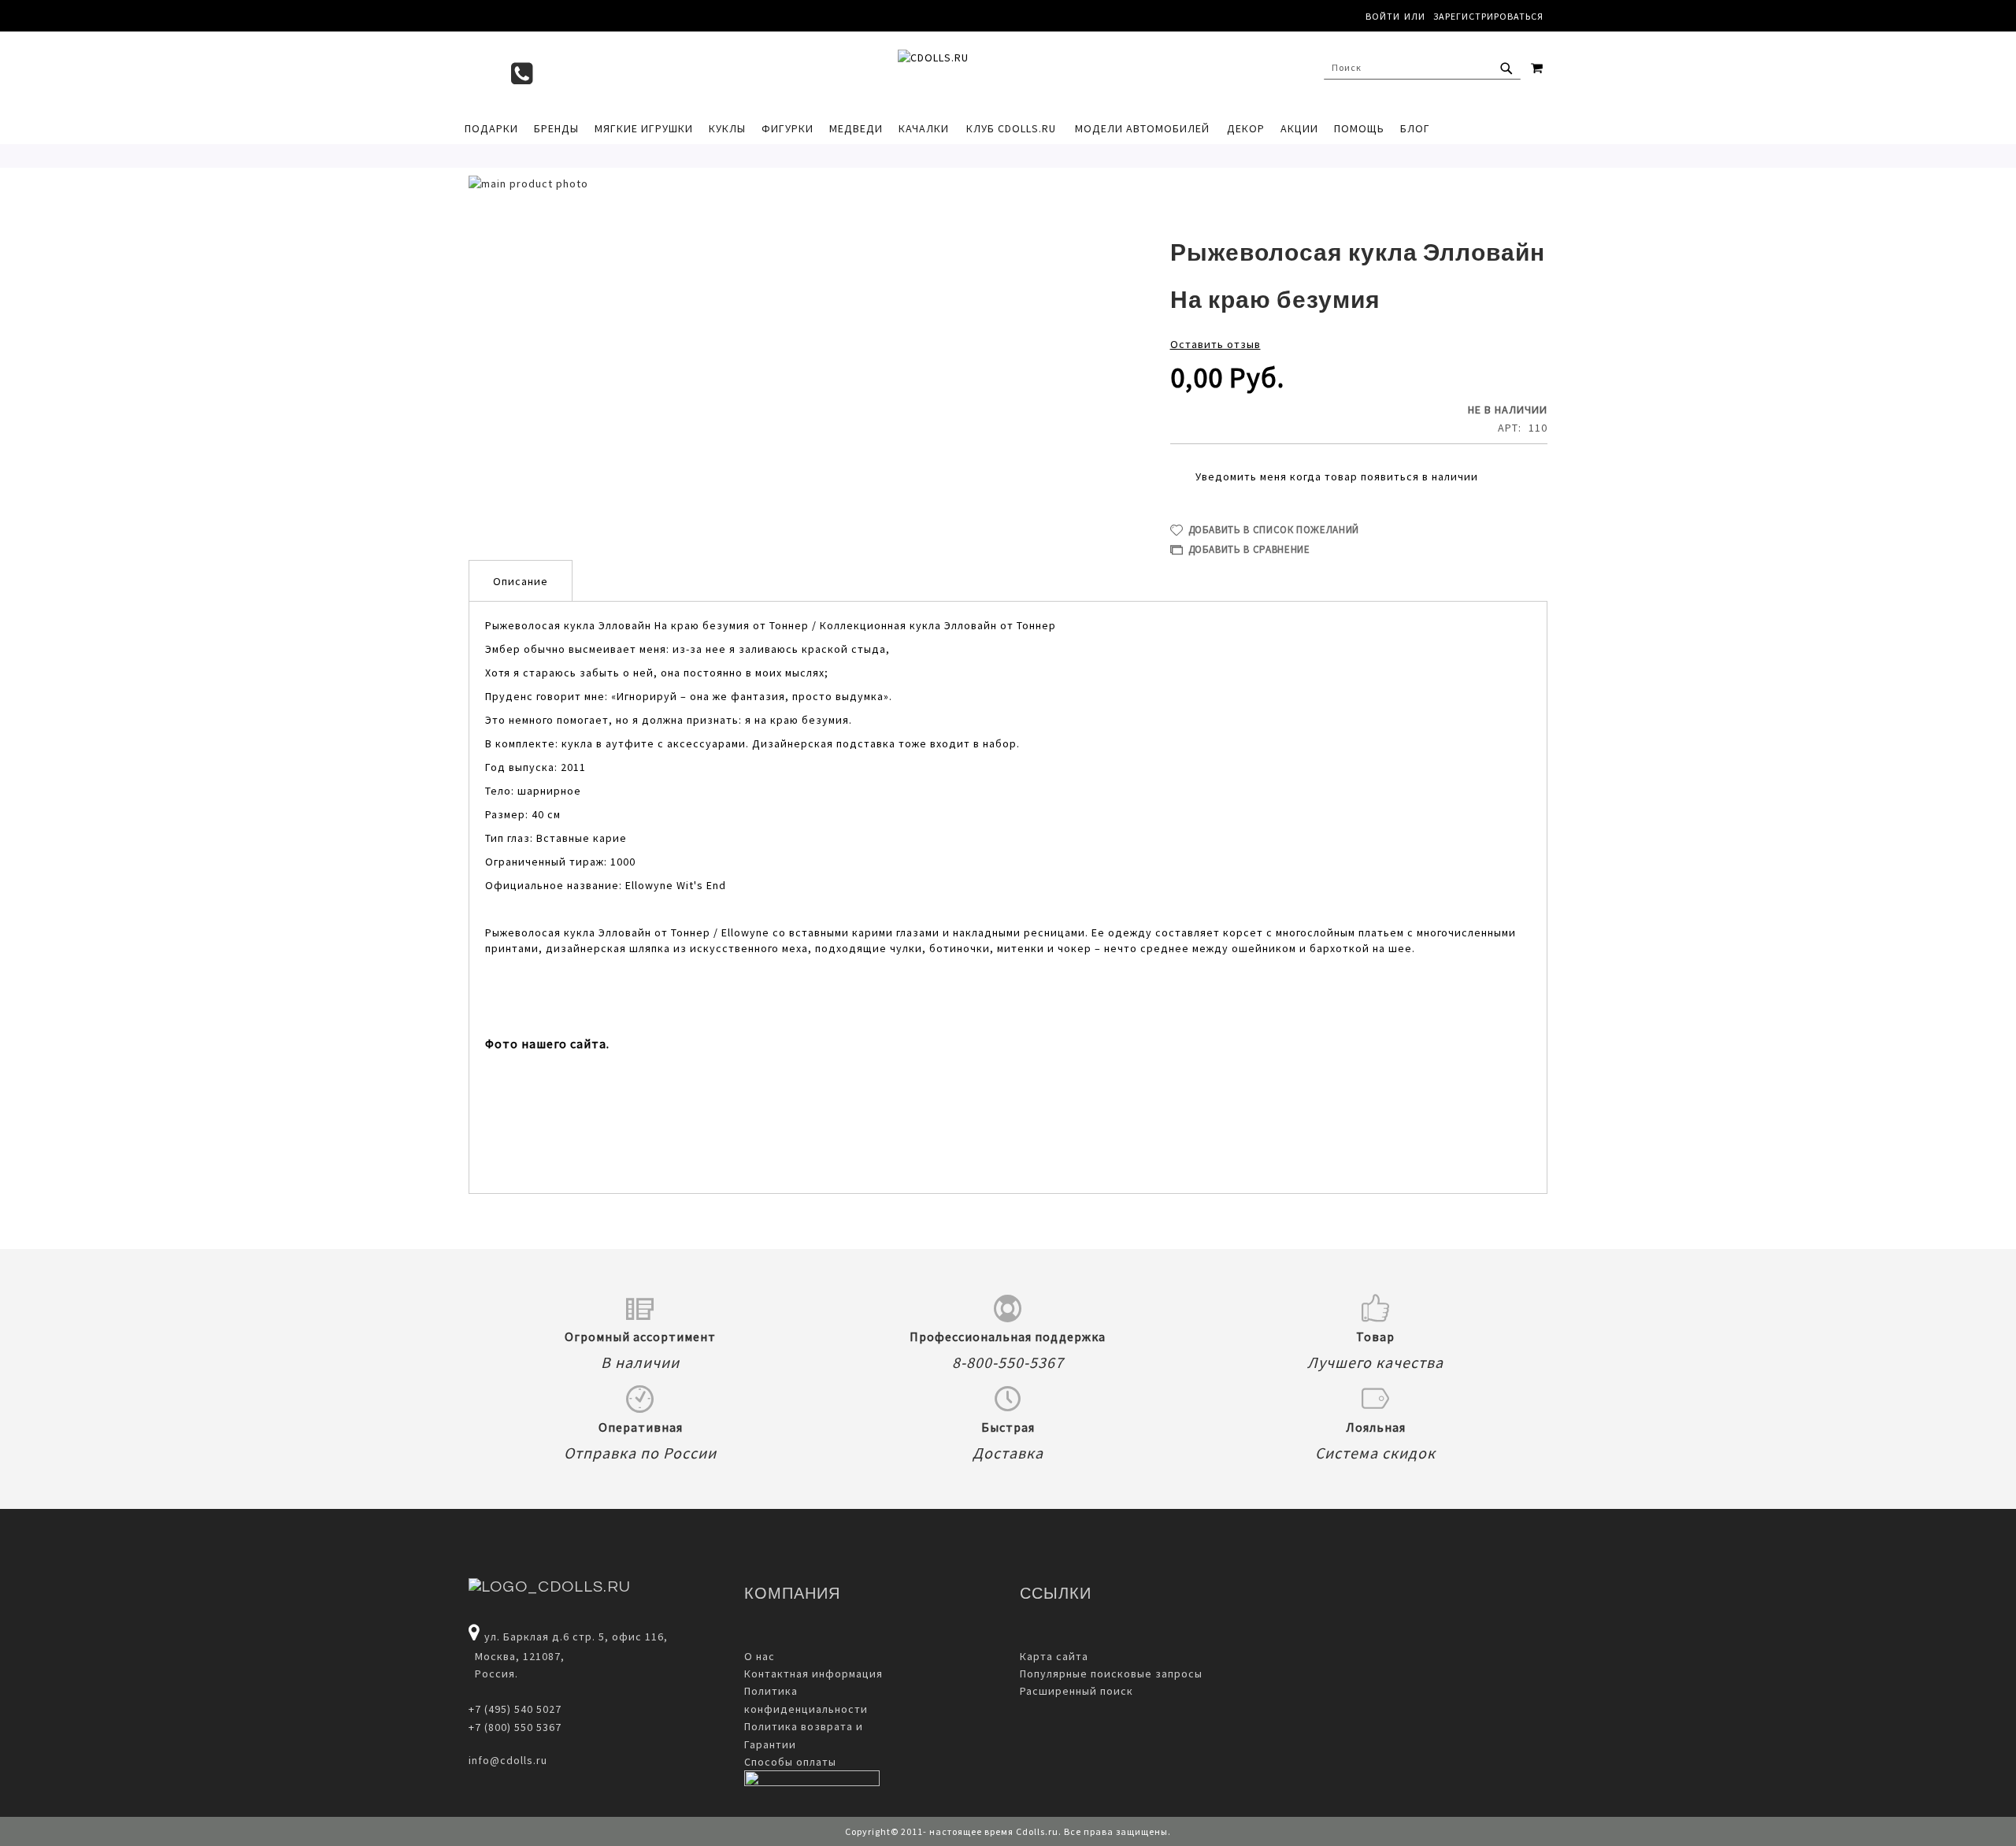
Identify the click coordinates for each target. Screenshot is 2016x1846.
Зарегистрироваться (1488, 16)
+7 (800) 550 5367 (515, 1727)
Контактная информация (813, 1674)
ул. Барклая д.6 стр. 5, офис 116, (576, 1637)
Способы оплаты (790, 1762)
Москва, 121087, (517, 1656)
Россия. (493, 1674)
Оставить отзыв (1216, 344)
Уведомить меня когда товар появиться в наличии (1337, 476)
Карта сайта (1054, 1656)
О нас (760, 1656)
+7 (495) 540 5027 (515, 1709)
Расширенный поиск (1077, 1691)
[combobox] (1422, 68)
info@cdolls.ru (508, 1760)
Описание (521, 581)
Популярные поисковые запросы (1111, 1674)
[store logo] (1000, 72)
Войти (1383, 16)
